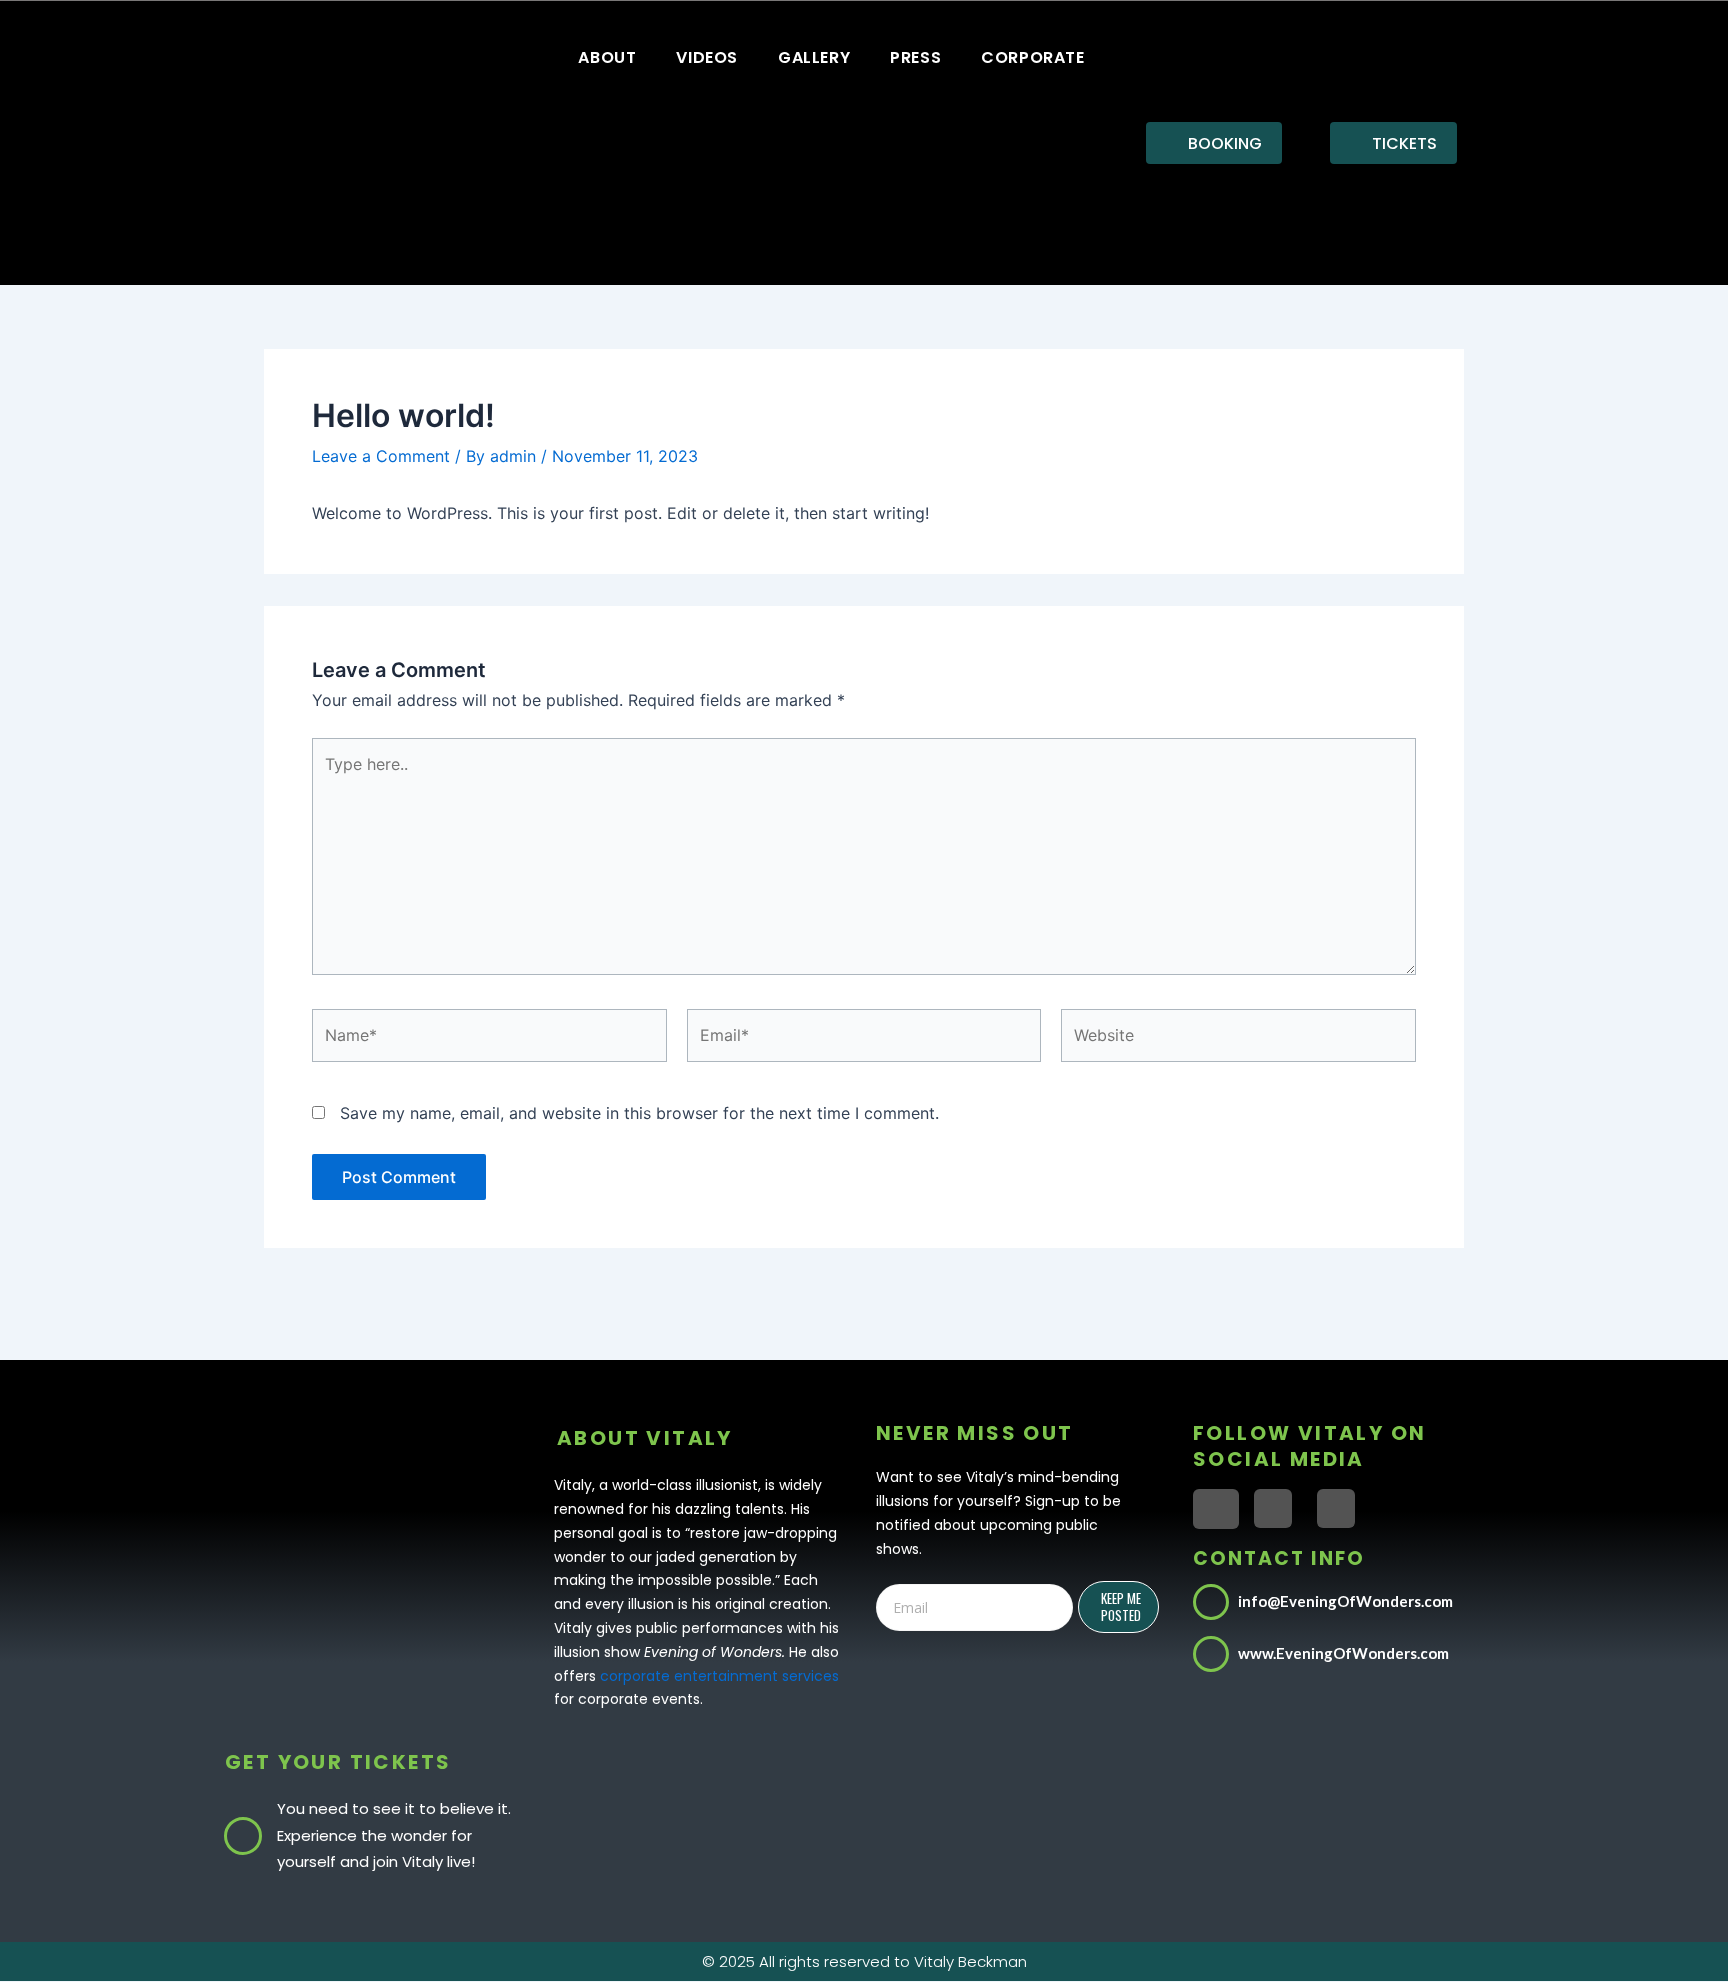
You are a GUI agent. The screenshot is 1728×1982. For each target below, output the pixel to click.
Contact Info (1279, 1558)
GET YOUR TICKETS (338, 1762)
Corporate (1032, 57)
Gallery (814, 57)
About (607, 57)
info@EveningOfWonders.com (1345, 1601)
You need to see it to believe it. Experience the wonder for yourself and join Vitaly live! (394, 1835)
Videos (707, 57)
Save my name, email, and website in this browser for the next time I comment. (639, 1113)
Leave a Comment (381, 456)
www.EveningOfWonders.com (1343, 1653)
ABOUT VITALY (645, 1438)
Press (915, 57)
